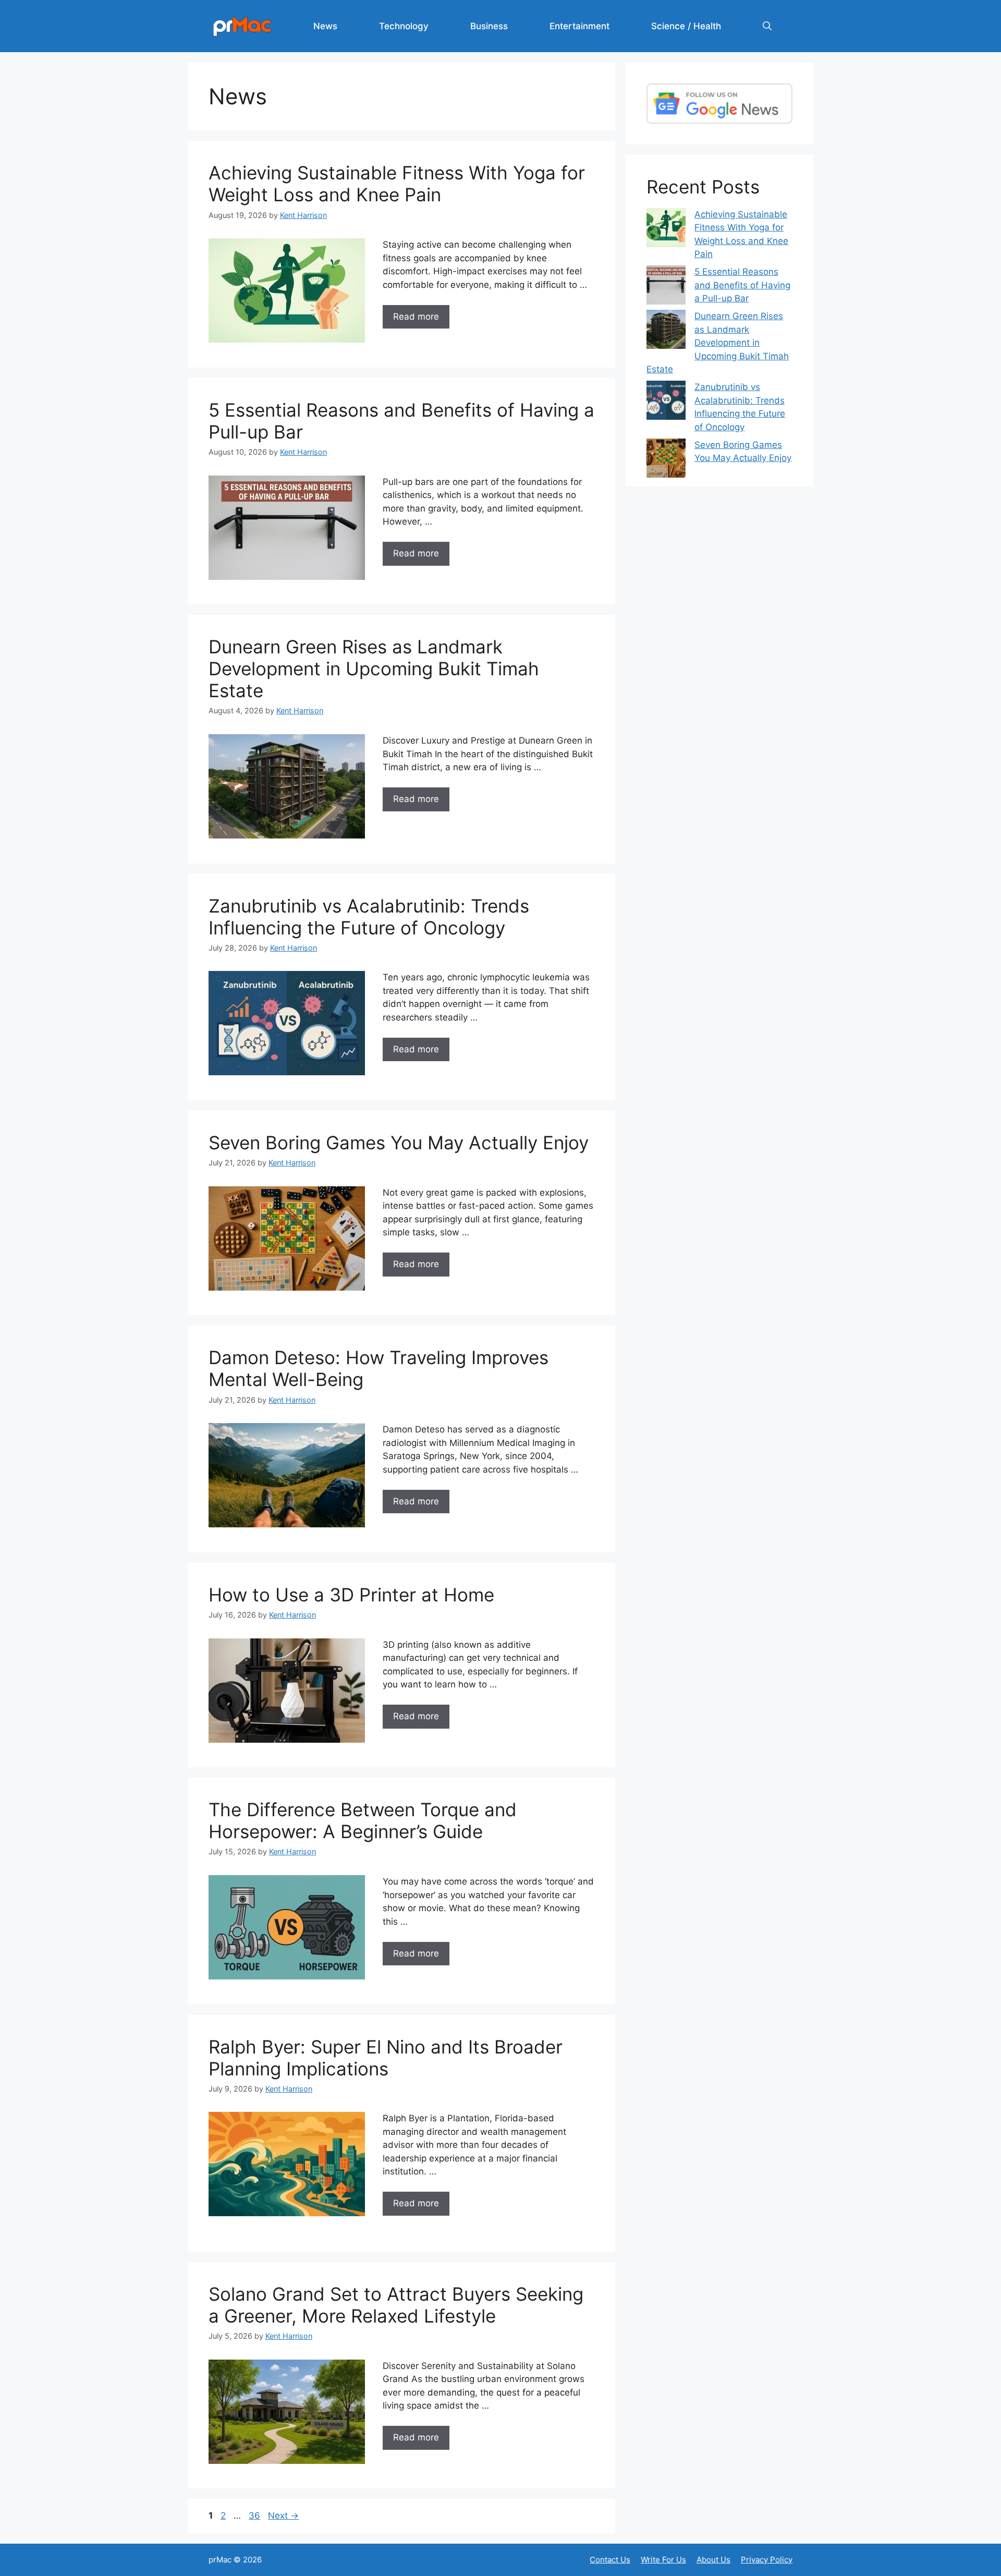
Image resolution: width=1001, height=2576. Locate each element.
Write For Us (663, 2560)
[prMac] (242, 26)
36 (255, 2516)
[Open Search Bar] (767, 26)
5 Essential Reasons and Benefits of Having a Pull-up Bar (742, 285)
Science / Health (686, 26)
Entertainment (579, 26)
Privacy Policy (767, 2560)
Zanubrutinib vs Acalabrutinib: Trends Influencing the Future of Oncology (369, 917)
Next (283, 2516)
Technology (404, 26)
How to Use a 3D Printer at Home (351, 1595)
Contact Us (610, 2560)
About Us (713, 2560)
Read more (416, 317)
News (325, 26)
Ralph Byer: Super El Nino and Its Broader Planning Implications (386, 2058)
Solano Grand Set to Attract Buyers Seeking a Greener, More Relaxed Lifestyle (396, 2305)
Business (489, 26)
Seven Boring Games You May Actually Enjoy (399, 1143)
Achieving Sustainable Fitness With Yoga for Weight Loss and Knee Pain (397, 184)
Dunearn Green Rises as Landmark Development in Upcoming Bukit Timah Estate (374, 669)
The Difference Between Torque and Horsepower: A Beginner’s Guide (363, 1820)
